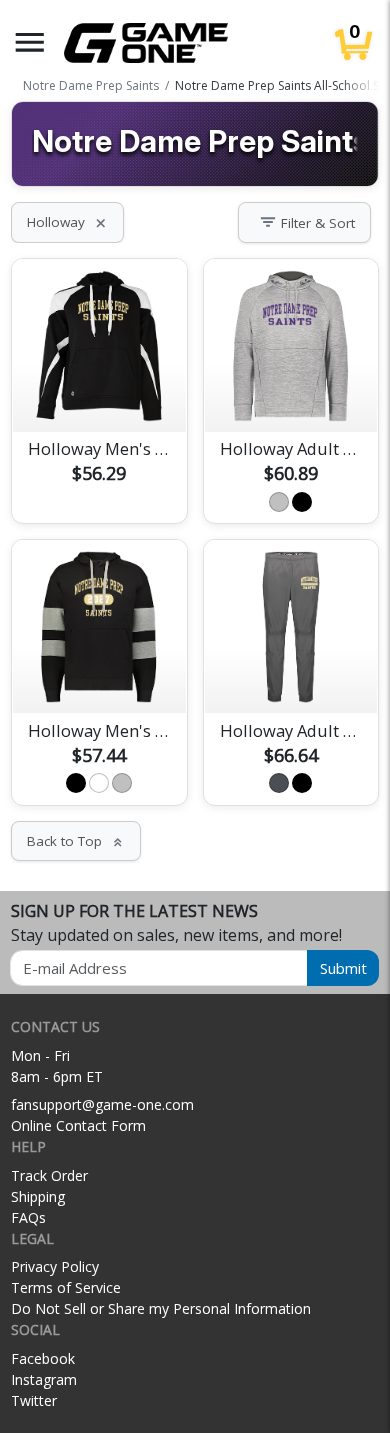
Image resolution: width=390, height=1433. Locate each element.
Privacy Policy (55, 1266)
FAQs (28, 1217)
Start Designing (99, 393)
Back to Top (76, 841)
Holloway (67, 222)
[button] (30, 42)
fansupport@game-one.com (102, 1104)
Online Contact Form (78, 1125)
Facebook (43, 1358)
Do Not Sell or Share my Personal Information (161, 1308)
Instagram (44, 1379)
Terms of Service (66, 1287)
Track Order (49, 1175)
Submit (343, 968)
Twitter (34, 1400)
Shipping (38, 1196)
